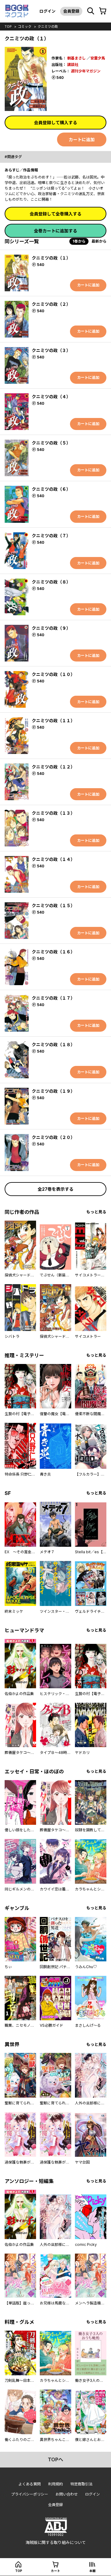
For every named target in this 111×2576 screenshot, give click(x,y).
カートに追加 (82, 139)
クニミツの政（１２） (53, 767)
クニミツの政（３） (51, 350)
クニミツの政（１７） (53, 998)
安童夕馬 (98, 58)
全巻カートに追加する (55, 231)
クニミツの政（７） (51, 536)
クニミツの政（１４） (53, 859)
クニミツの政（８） (51, 582)
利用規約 (55, 2484)
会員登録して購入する (55, 123)
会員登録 (71, 11)
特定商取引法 (81, 2484)
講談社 (73, 65)
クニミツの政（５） (51, 443)
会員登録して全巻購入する (55, 214)
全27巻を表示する (55, 1189)
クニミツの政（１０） (53, 674)
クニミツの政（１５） (53, 905)
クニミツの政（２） (51, 304)
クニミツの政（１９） (53, 1091)
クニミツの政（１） (51, 258)
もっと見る (96, 1212)
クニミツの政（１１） (53, 721)
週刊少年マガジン (86, 71)
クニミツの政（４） (51, 397)
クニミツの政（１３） (53, 813)
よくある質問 (30, 2484)
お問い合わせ (67, 2494)
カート (55, 2571)
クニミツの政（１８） (53, 1044)
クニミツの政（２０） (53, 1137)
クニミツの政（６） (51, 489)
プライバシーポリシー (30, 2494)
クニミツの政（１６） (53, 952)
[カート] (103, 11)
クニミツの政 (48, 27)
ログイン (47, 11)
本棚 (92, 2571)
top (8, 27)
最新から (99, 241)
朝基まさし (76, 58)
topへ (55, 2459)
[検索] (91, 11)
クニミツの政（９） (51, 628)
